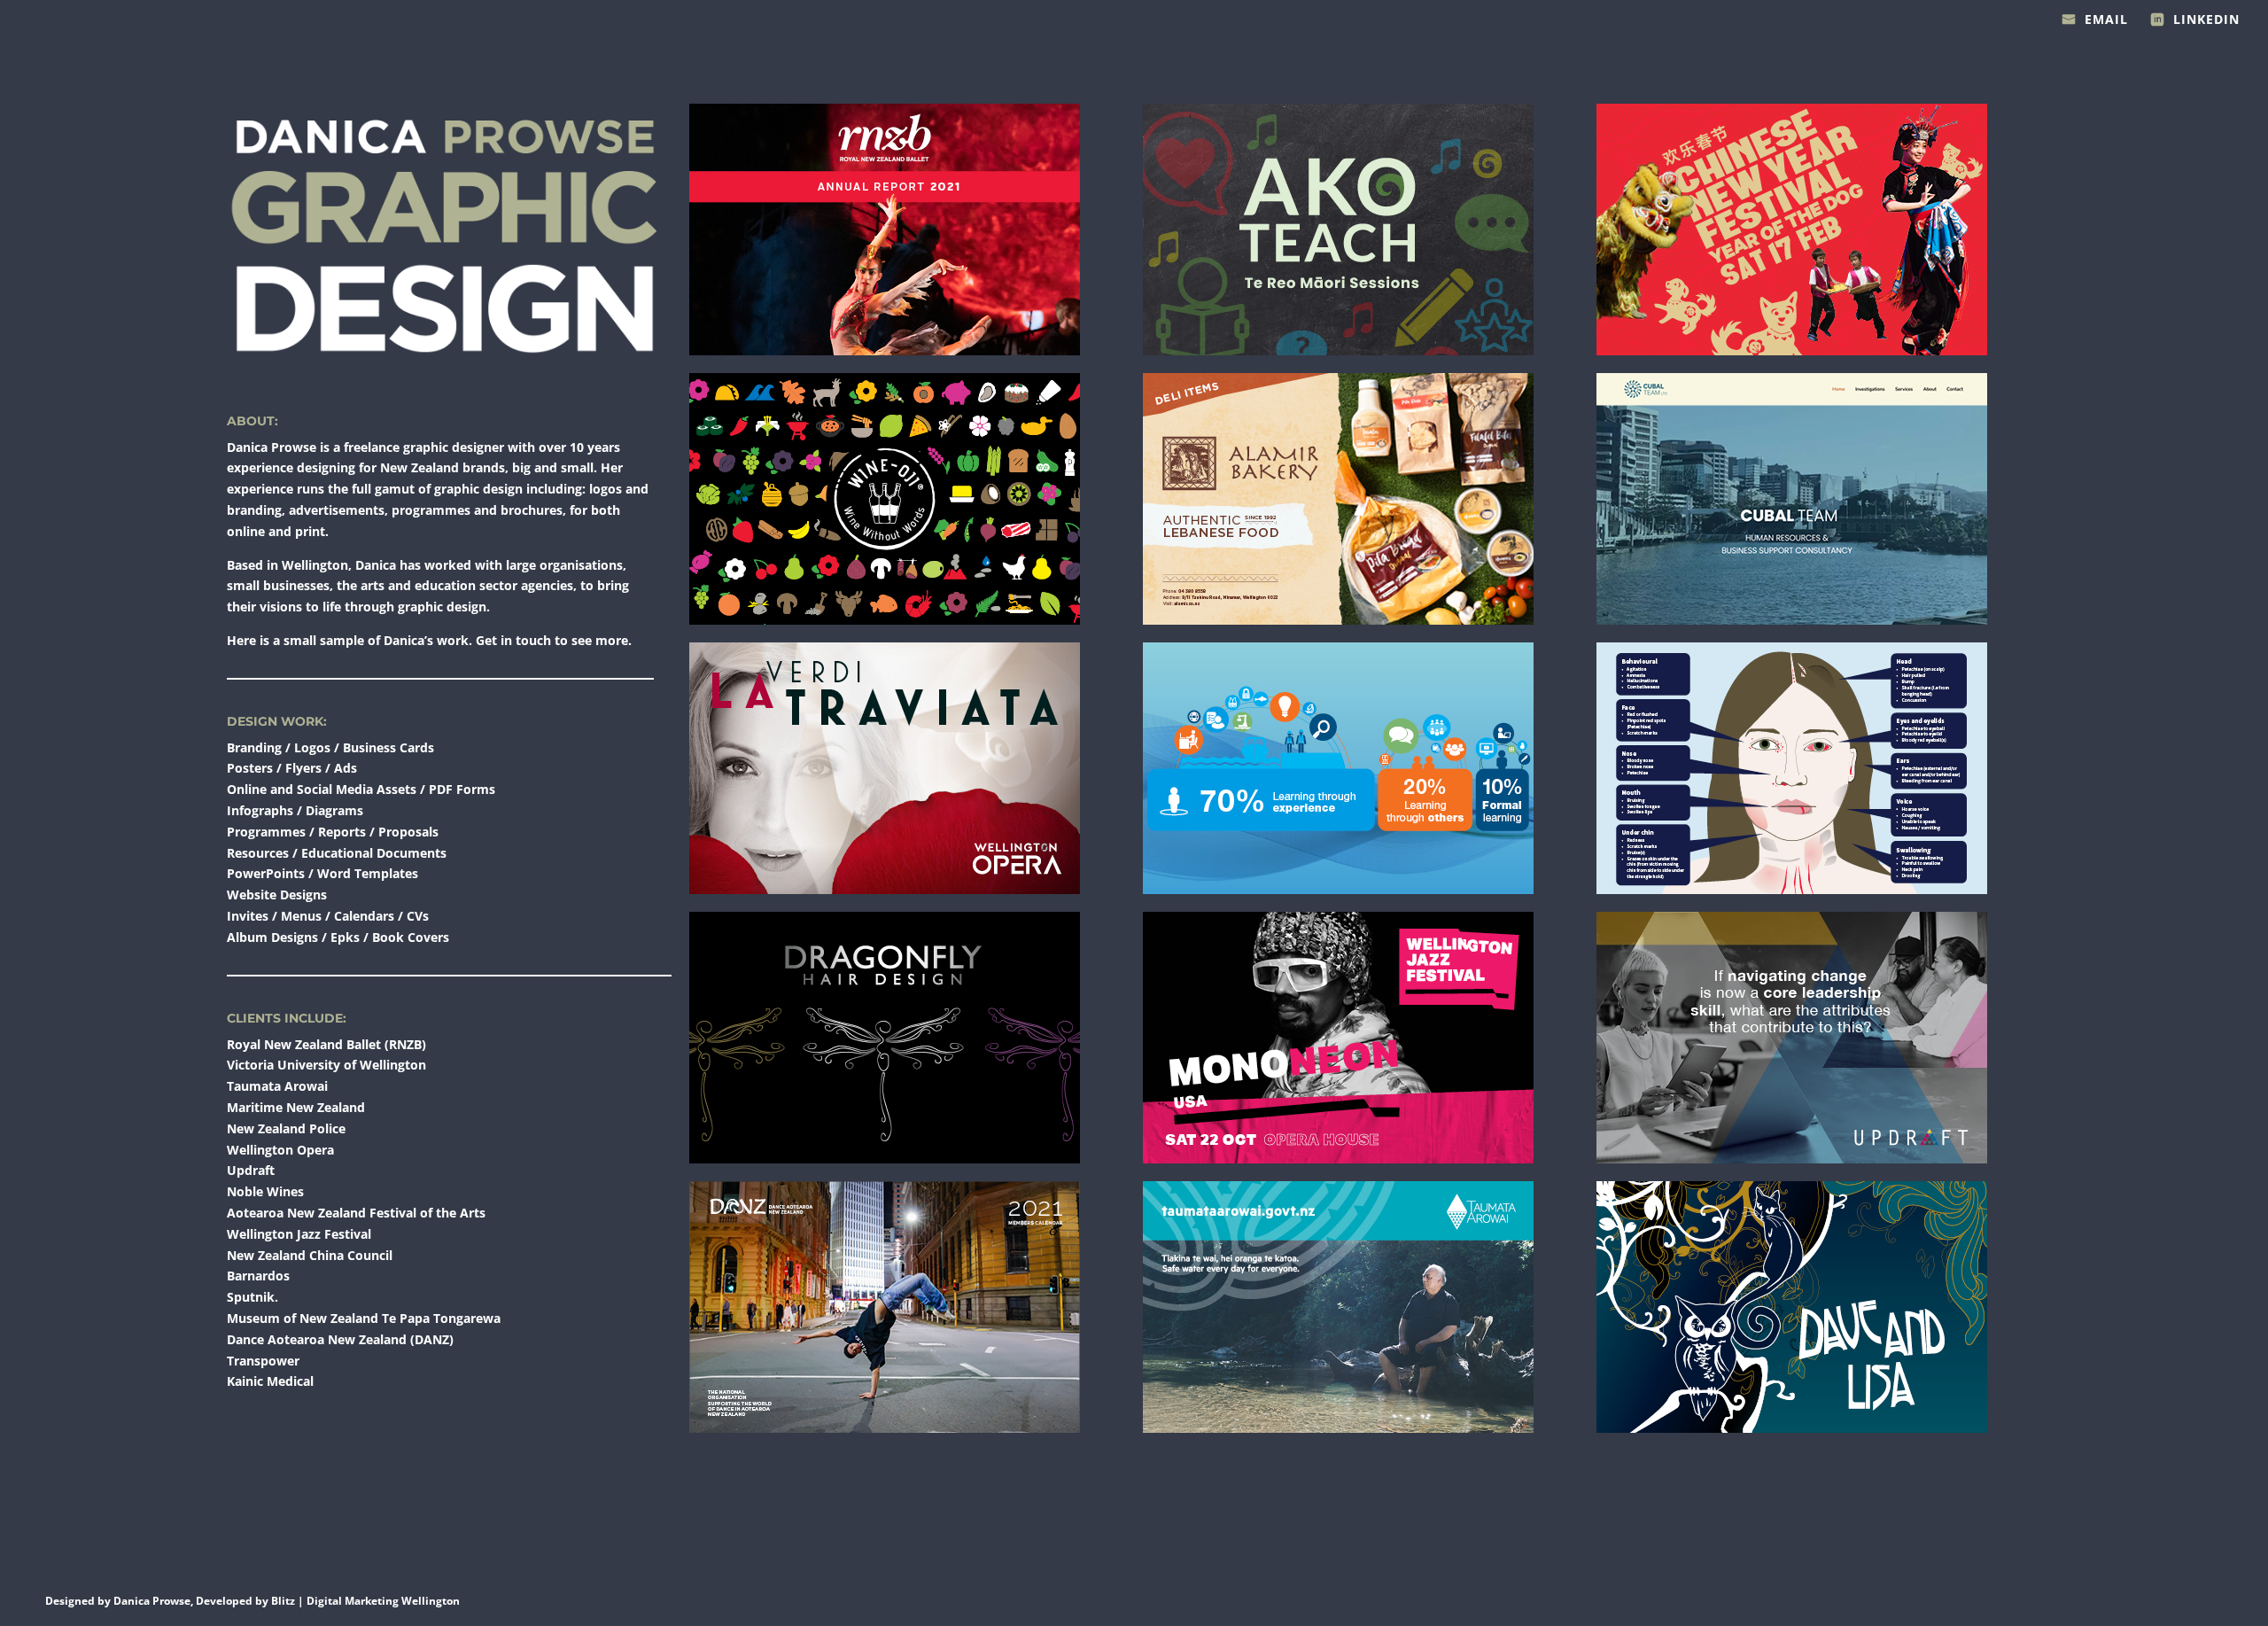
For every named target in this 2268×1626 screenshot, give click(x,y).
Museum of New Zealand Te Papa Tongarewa (364, 1318)
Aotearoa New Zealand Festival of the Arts (356, 1213)
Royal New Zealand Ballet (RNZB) (326, 1044)
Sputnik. (252, 1297)
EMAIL (2106, 20)
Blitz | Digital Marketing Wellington (365, 1601)
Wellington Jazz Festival (299, 1234)
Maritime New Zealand (296, 1107)
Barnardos (258, 1276)
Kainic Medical (270, 1381)
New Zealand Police (286, 1128)
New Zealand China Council (310, 1255)
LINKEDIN (2206, 20)
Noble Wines (265, 1191)
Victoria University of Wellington (326, 1065)
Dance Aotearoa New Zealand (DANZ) (340, 1339)
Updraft (251, 1170)
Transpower (263, 1361)
